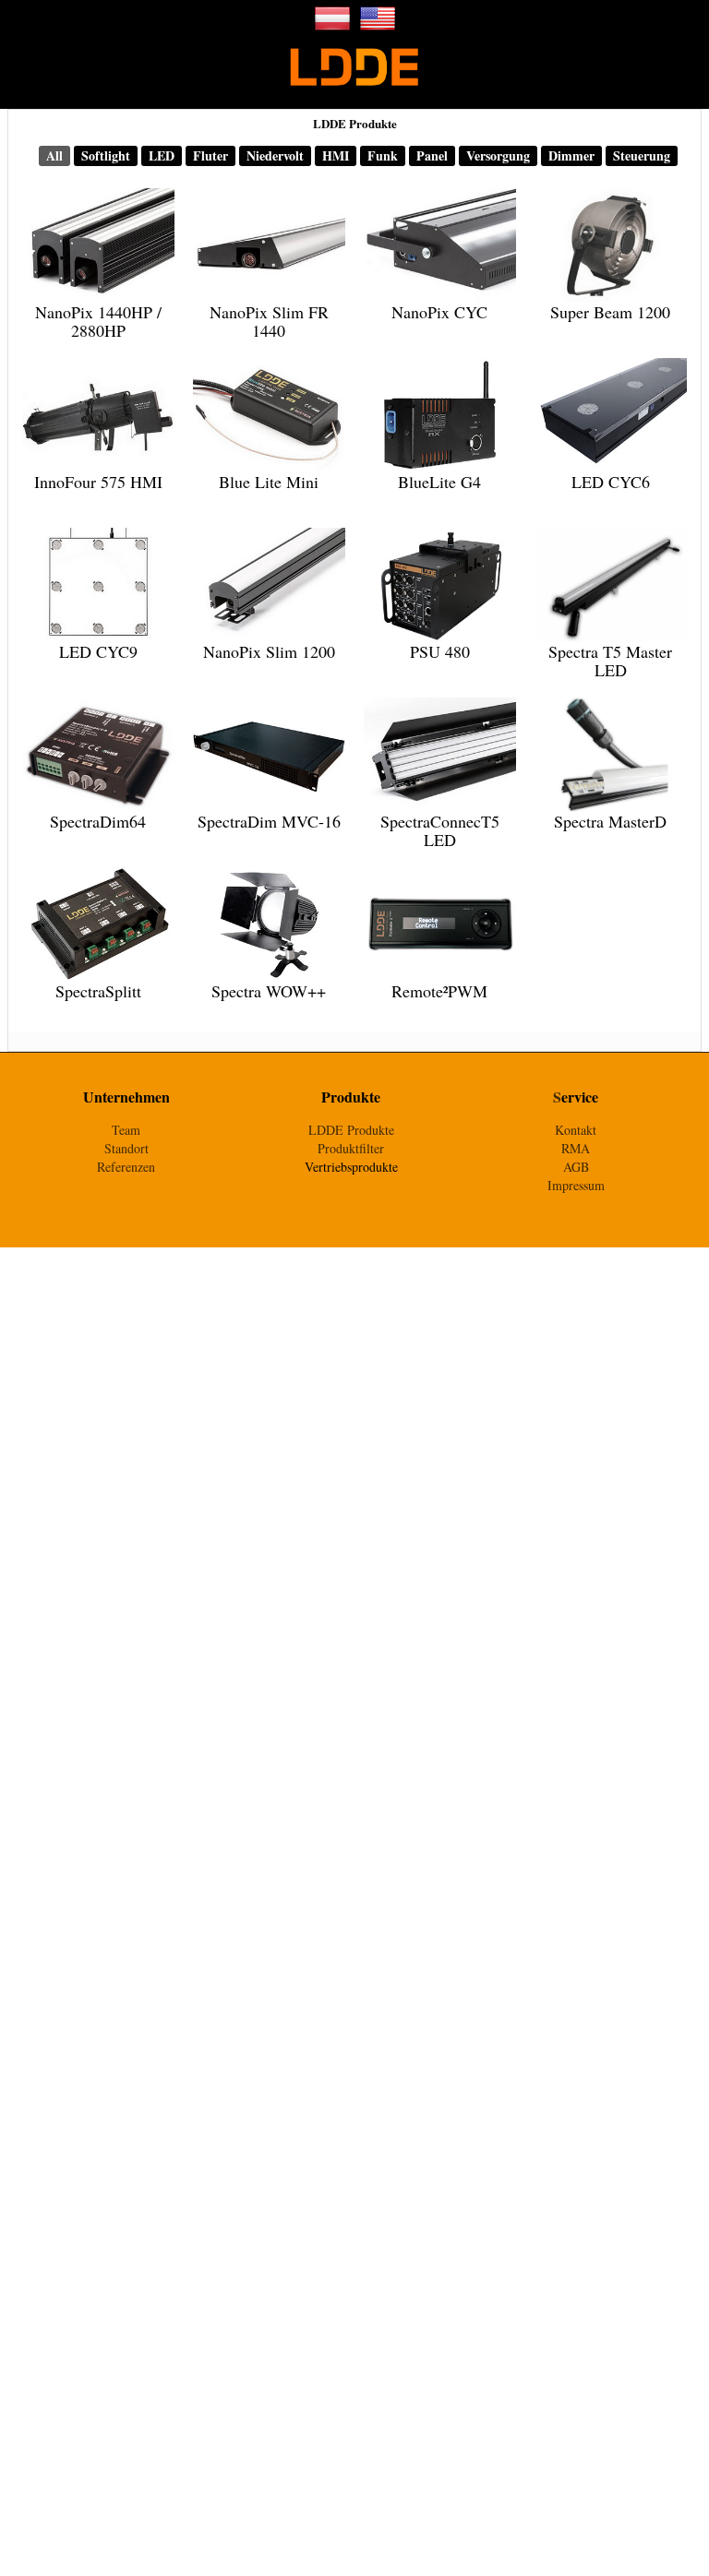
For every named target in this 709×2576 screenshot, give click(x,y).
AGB (576, 1167)
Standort (126, 1148)
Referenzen (126, 1167)
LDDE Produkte (351, 1130)
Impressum (576, 1185)
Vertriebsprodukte (351, 1167)
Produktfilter (351, 1148)
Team (126, 1130)
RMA (576, 1148)
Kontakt (576, 1130)
